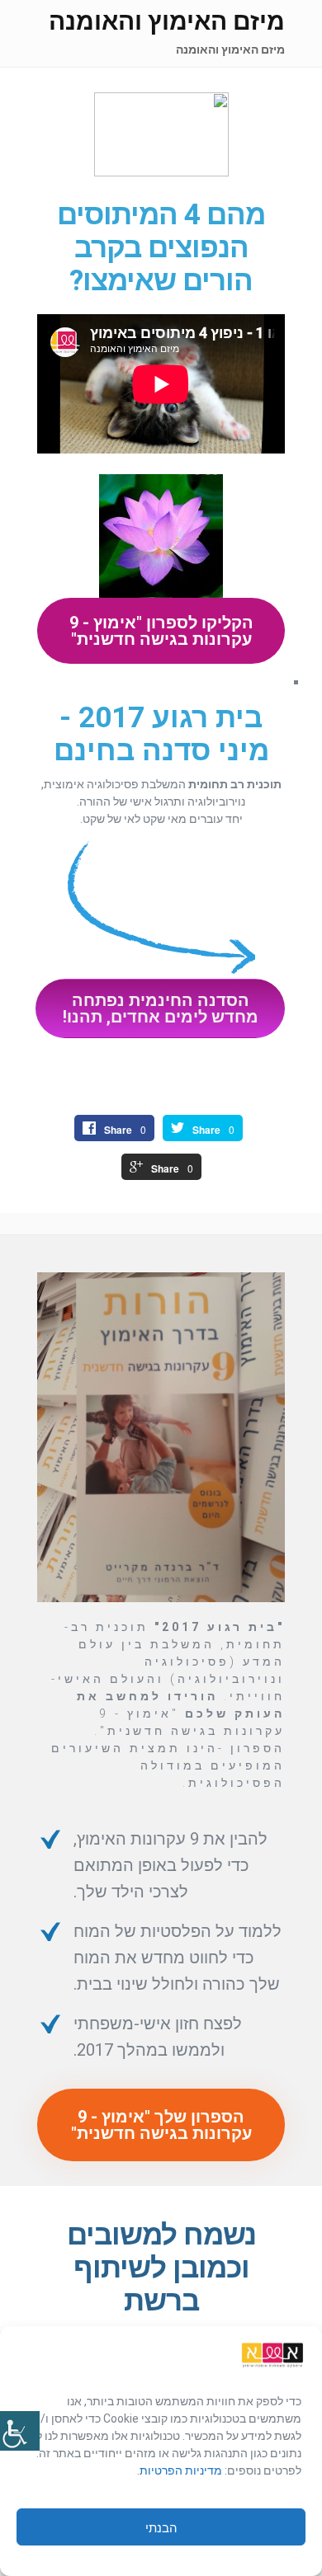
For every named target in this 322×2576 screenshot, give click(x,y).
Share (206, 1130)
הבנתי (161, 2527)
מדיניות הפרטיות (182, 2470)
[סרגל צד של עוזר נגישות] (20, 2431)
